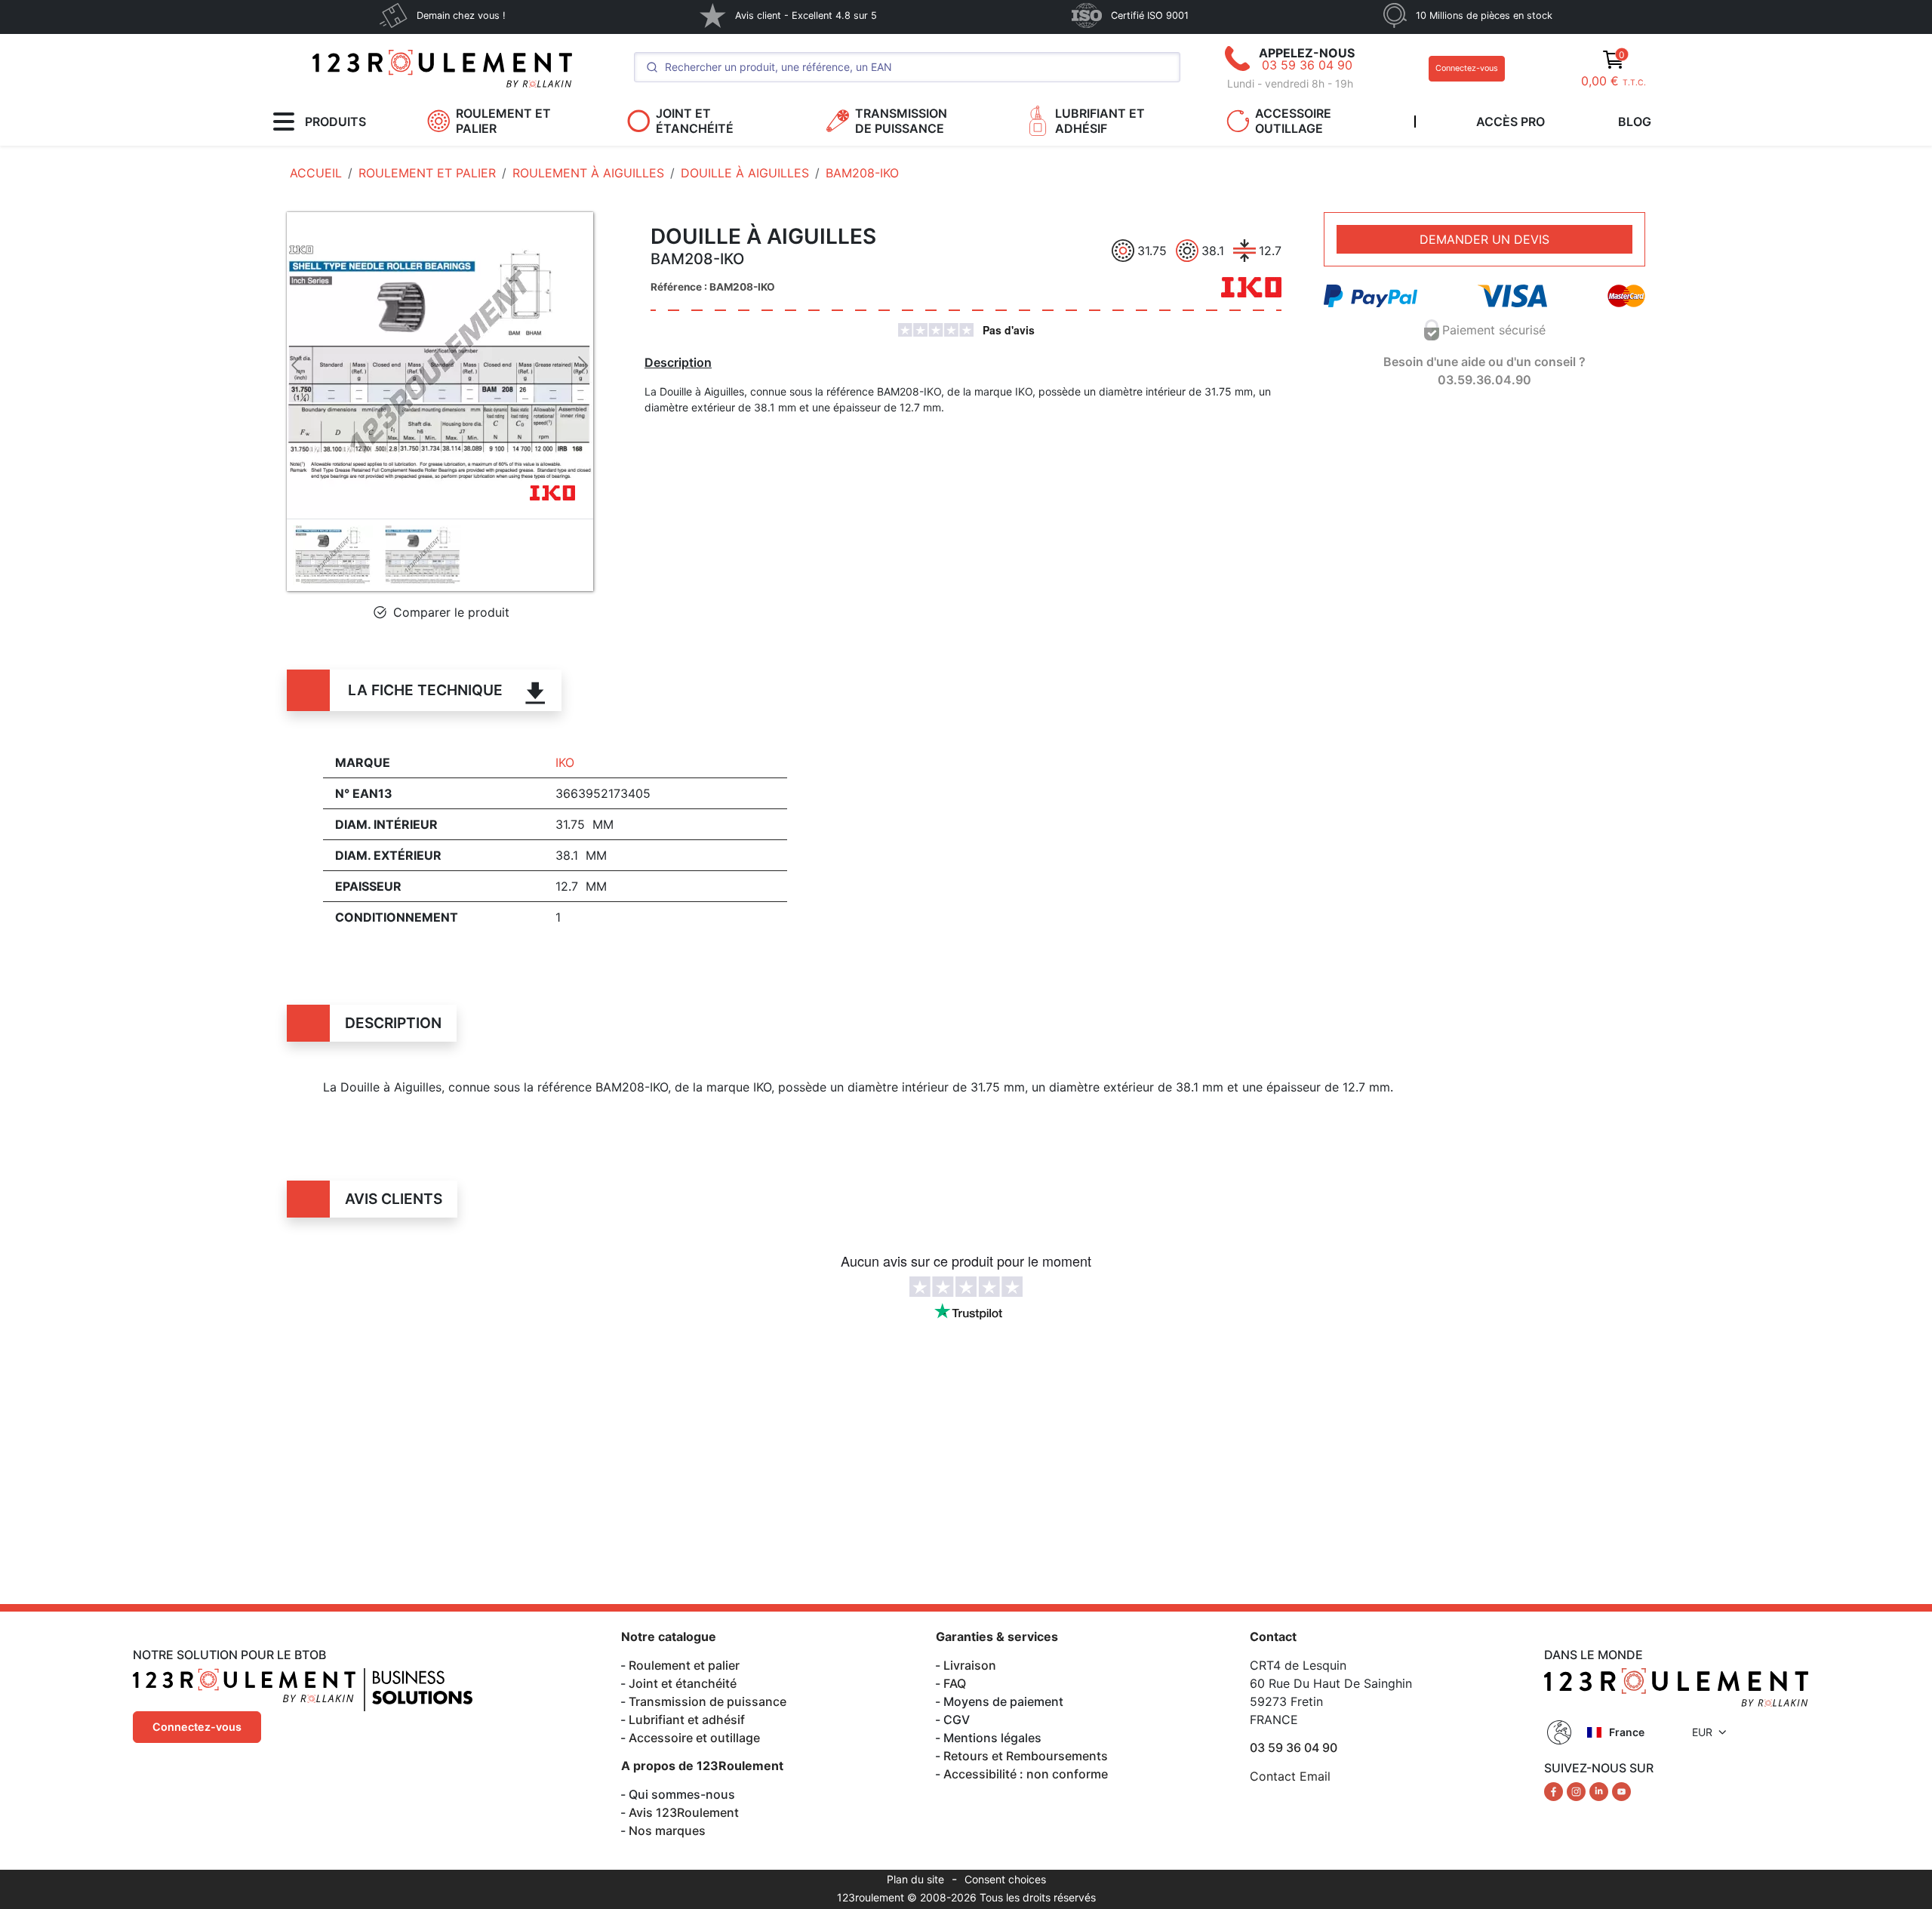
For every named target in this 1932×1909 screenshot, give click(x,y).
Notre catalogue (669, 1637)
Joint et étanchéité (683, 1683)
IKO (565, 762)
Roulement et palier (684, 1665)
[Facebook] (1555, 1790)
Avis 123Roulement (684, 1812)
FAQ (955, 1683)
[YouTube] (1621, 1790)
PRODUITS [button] (335, 122)
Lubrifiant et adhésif (687, 1720)
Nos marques (667, 1830)
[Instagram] (1578, 1790)
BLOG (1635, 122)
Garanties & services (997, 1637)
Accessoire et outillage (694, 1738)
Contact (1273, 1637)
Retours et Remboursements (1026, 1756)
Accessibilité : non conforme (1026, 1774)
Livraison (970, 1665)
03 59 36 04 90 (1307, 65)
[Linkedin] (1601, 1790)
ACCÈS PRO (1511, 122)
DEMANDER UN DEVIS (1484, 239)
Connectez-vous (1467, 68)
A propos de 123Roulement (702, 1766)
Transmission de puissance (708, 1701)
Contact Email (1290, 1776)
